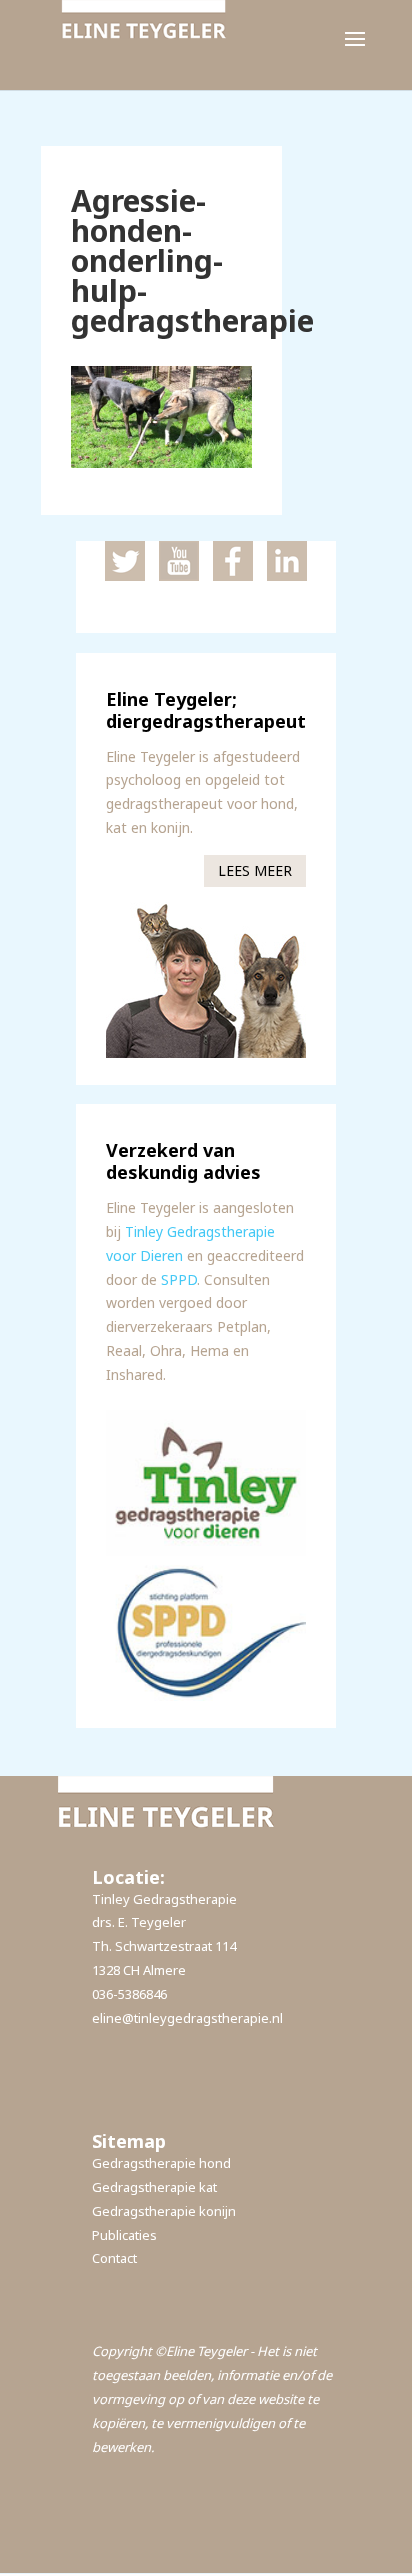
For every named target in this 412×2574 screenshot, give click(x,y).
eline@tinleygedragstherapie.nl (187, 2018)
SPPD (179, 1279)
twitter (125, 561)
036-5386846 (129, 1994)
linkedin (287, 561)
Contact (114, 2258)
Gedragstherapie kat (154, 2187)
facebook (233, 561)
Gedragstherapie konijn (164, 2211)
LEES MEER (255, 870)
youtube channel (179, 561)
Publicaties (124, 2235)
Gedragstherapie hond (161, 2163)
